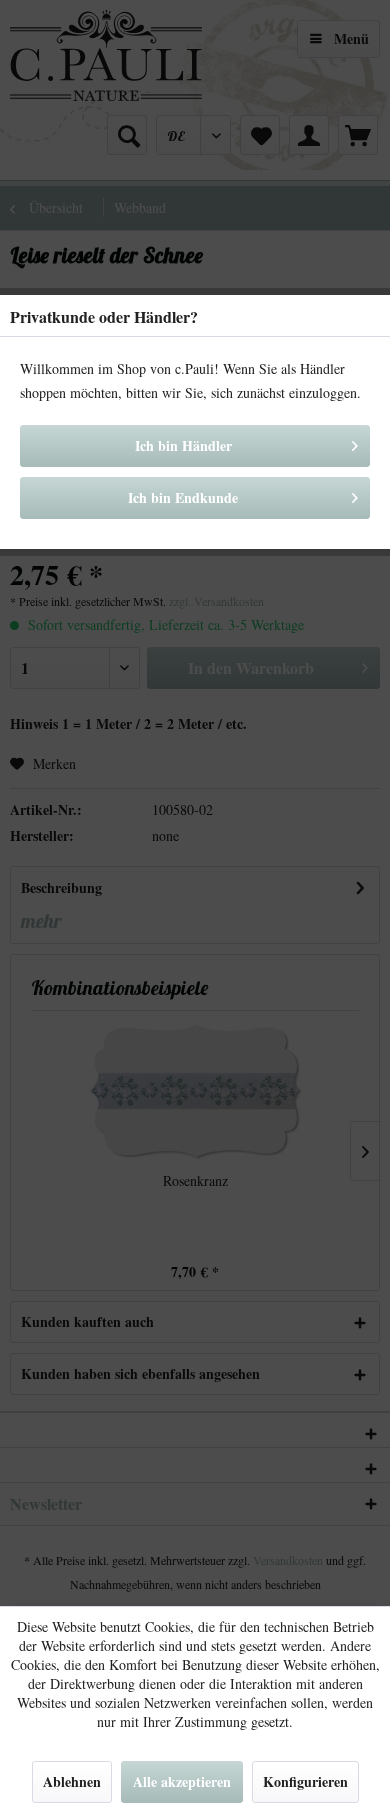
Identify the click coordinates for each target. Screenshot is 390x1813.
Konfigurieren (305, 1781)
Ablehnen (72, 1781)
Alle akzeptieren (182, 1781)
